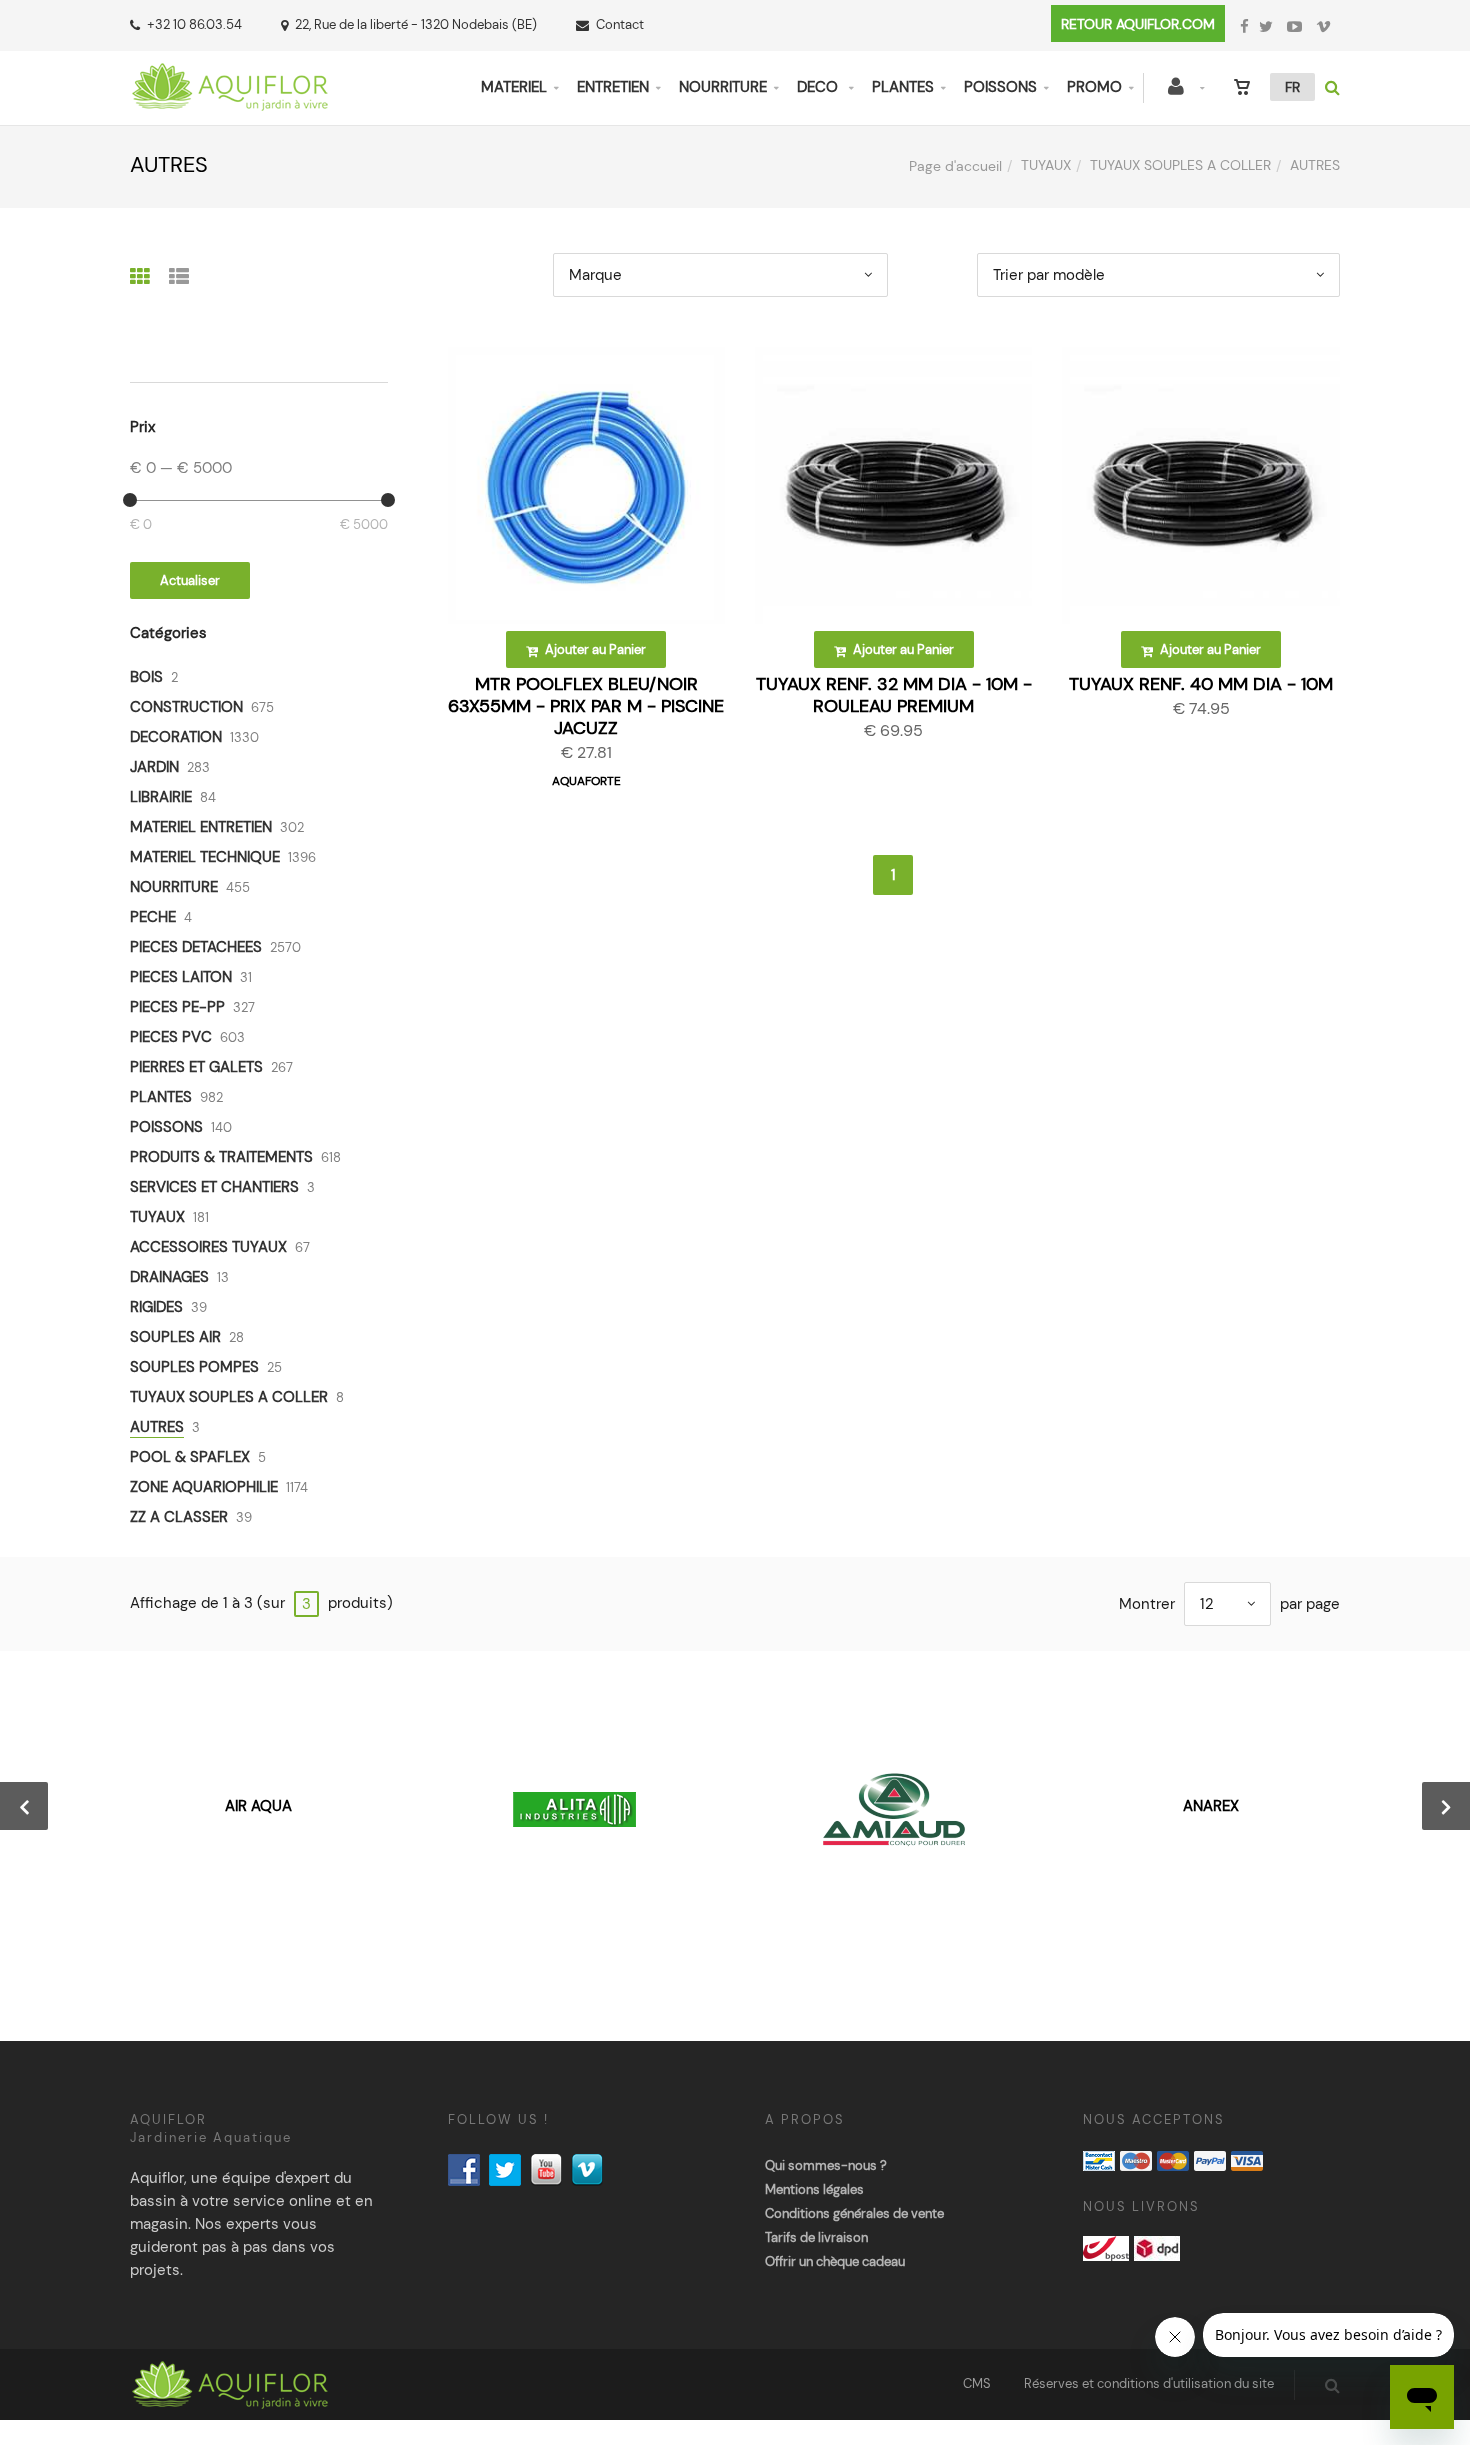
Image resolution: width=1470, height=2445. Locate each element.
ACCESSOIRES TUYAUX (208, 1247)
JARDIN (154, 767)
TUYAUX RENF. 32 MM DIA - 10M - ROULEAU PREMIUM (894, 695)
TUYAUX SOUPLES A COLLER (1180, 165)
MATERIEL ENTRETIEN (201, 827)
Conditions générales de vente (854, 2213)
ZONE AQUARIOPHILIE (204, 1487)
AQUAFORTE (586, 781)
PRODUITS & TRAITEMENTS (221, 1157)
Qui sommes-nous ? (826, 2165)
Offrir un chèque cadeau (835, 2261)
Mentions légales (814, 2189)
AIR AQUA (258, 1806)
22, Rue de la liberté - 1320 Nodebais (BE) (416, 24)
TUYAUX (1046, 165)
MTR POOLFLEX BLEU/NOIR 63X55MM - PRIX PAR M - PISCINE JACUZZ (586, 706)
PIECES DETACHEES (196, 947)
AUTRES (157, 1427)
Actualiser (190, 580)
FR (1292, 87)
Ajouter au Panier (594, 649)
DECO (819, 87)
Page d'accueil (955, 166)
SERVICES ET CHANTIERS (214, 1187)
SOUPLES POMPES (194, 1367)
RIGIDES (156, 1307)
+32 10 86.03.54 (194, 24)
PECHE (153, 917)
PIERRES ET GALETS (196, 1067)
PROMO (1094, 87)
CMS (977, 2383)
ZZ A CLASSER (179, 1517)
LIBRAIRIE (161, 797)
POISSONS (1000, 87)
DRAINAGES (169, 1277)
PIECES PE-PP (177, 1007)
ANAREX (1211, 1806)
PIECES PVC (171, 1037)
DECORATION (176, 737)
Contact (620, 24)
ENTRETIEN (613, 87)
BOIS (146, 677)
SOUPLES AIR (175, 1337)
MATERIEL (514, 87)
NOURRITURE (723, 87)
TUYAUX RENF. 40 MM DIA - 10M (1201, 684)
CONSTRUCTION (186, 707)
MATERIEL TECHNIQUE (205, 857)
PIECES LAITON (181, 977)
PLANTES (903, 87)
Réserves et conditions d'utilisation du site (1149, 2383)
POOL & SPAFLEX (190, 1457)
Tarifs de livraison (816, 2237)
